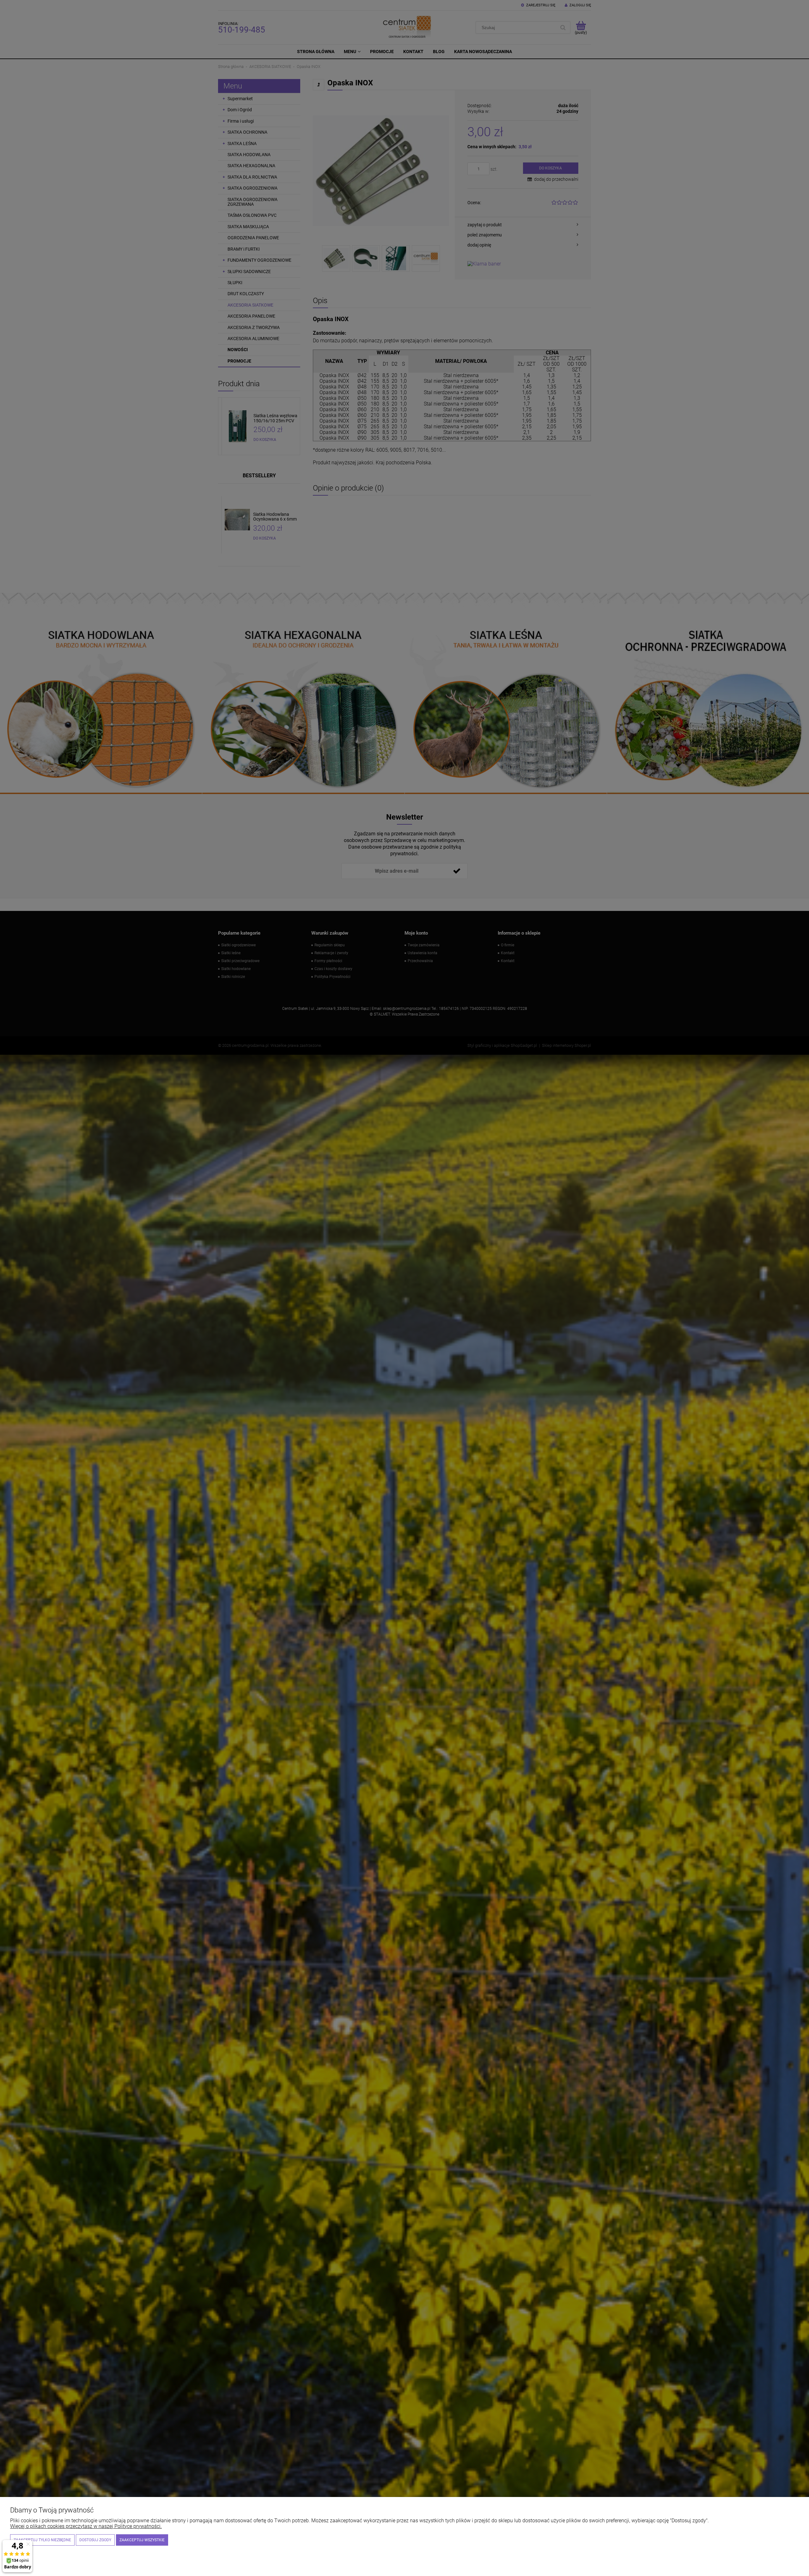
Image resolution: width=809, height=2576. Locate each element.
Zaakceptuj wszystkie (142, 2540)
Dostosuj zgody (95, 2540)
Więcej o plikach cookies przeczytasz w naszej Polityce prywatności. (86, 2526)
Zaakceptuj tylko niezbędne (42, 2540)
